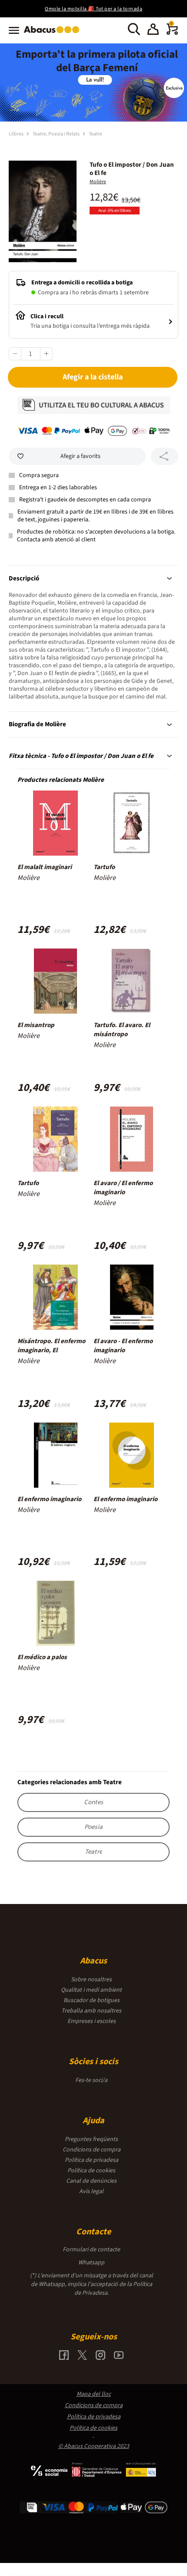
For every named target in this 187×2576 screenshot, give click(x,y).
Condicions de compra (92, 2150)
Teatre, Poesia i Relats (57, 134)
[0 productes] (172, 33)
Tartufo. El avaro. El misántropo (122, 1030)
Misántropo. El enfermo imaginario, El (51, 1346)
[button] (153, 30)
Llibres (17, 134)
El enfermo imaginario (49, 1499)
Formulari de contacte (91, 2250)
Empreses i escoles (92, 2021)
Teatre (95, 134)
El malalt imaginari (45, 867)
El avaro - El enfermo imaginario (123, 1346)
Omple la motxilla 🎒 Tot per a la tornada (93, 9)
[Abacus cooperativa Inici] (54, 34)
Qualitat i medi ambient (91, 1990)
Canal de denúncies (91, 2181)
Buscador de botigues (92, 2000)
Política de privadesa (92, 2160)
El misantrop (36, 1025)
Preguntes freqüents (91, 2139)
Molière (98, 182)
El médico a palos (42, 1657)
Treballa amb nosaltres (91, 2011)
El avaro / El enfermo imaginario (123, 1188)
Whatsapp (91, 2263)
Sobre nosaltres (91, 1980)
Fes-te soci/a (91, 2080)
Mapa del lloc (94, 2394)
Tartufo (104, 867)
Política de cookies (91, 2171)
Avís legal (91, 2191)
